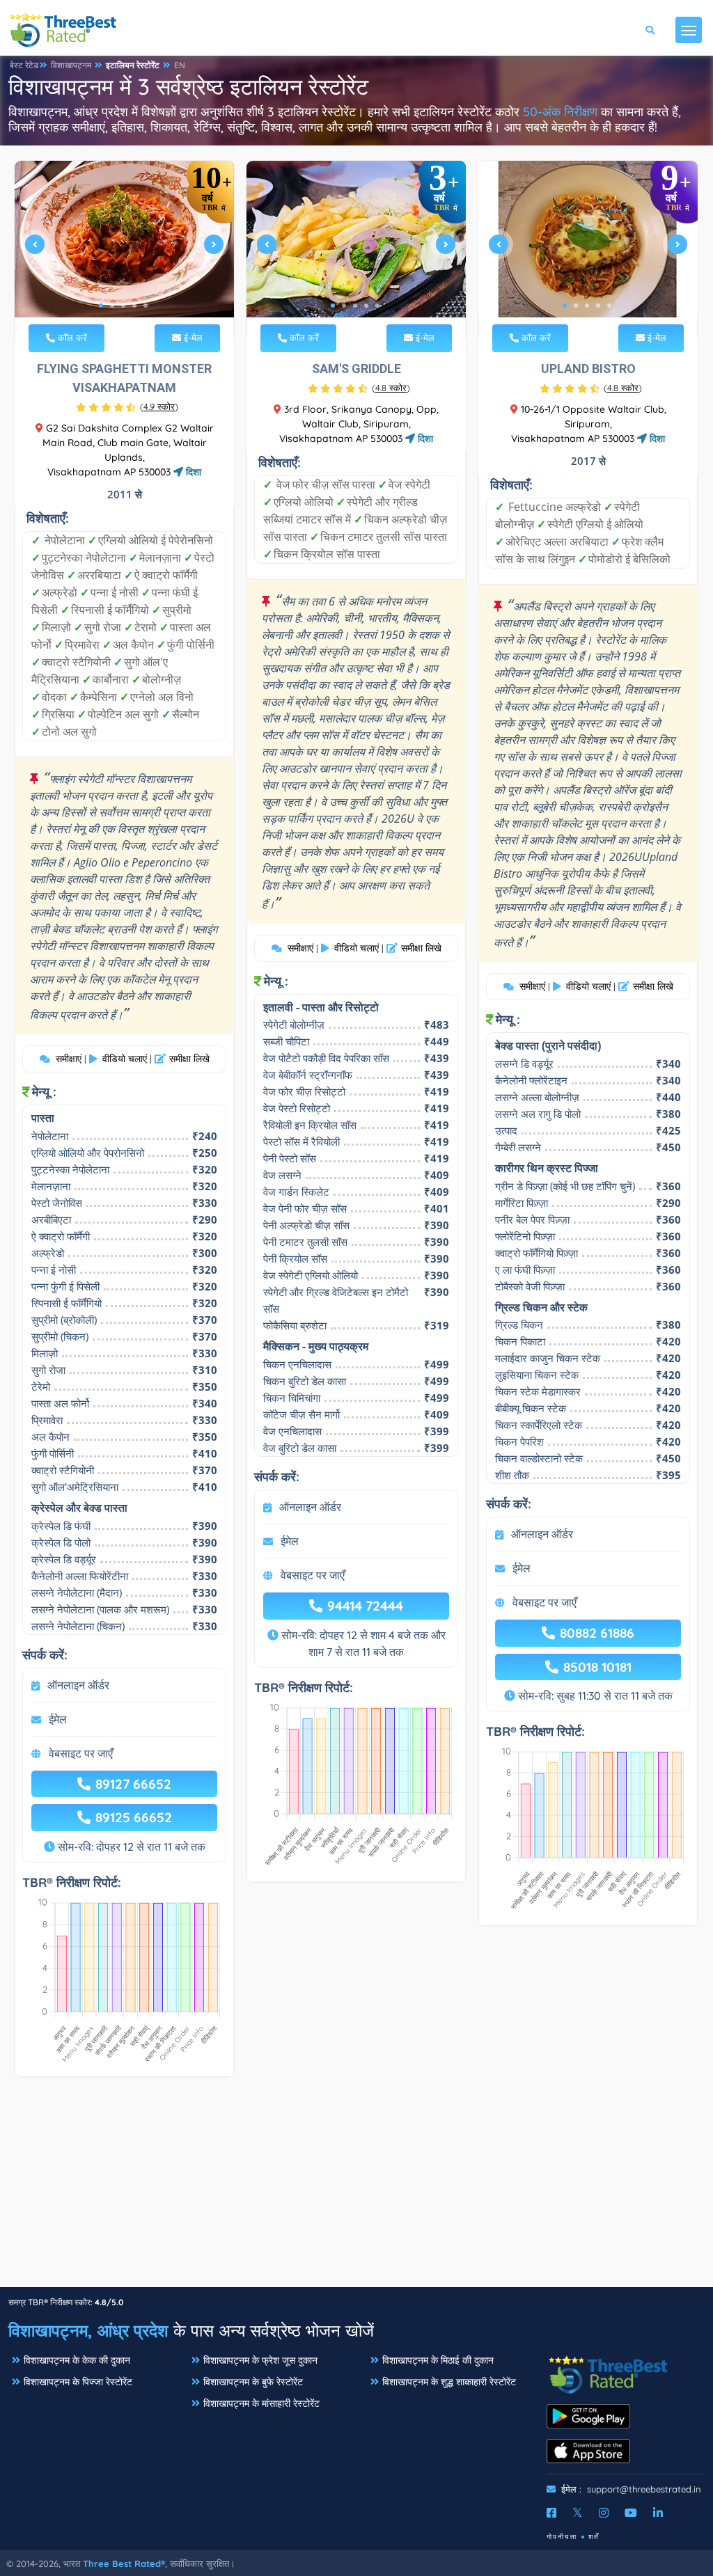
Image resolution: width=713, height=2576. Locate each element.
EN (180, 65)
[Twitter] (578, 2513)
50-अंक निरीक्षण (560, 112)
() (159, 406)
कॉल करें (71, 338)
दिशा (192, 472)
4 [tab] (134, 306)
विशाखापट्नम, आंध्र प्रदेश (88, 2330)
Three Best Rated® (124, 2563)
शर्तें (594, 2537)
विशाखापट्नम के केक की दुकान (77, 2360)
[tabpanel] (124, 250)
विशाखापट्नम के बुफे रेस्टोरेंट (253, 2382)
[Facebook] (551, 2513)
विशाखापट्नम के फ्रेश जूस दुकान (260, 2360)
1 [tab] (101, 306)
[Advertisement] (356, 2189)
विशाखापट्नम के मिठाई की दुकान (438, 2360)
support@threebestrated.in (644, 2489)
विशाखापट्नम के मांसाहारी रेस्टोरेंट (261, 2403)
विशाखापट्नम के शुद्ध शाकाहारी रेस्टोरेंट (449, 2382)
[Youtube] (631, 2513)
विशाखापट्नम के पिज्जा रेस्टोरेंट (78, 2382)
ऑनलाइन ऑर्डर (78, 1685)
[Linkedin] (658, 2513)
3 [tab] (123, 306)
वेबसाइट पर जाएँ (81, 1753)
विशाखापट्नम (71, 65)
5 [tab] (146, 306)
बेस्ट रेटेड (24, 65)
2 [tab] (112, 306)
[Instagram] (604, 2513)
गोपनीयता (562, 2537)
